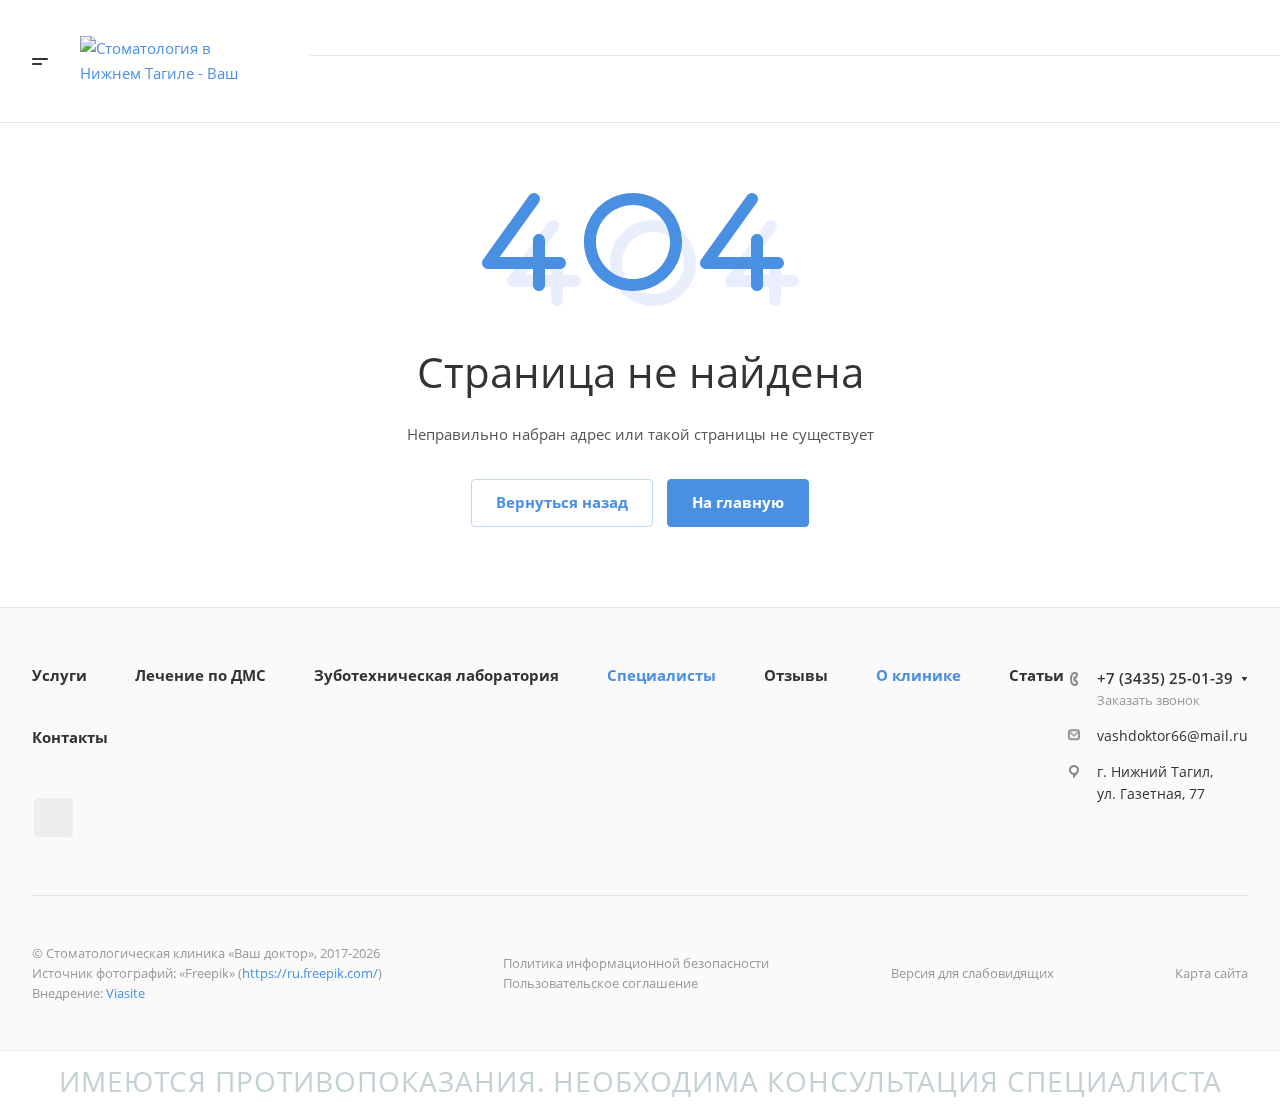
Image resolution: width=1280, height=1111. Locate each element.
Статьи (1036, 675)
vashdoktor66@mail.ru (1172, 735)
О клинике (918, 675)
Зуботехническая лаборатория (436, 675)
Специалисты (661, 675)
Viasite (125, 993)
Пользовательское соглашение (600, 983)
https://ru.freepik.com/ (310, 973)
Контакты (70, 737)
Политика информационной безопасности (636, 963)
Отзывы (796, 675)
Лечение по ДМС (200, 675)
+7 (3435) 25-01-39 (1165, 27)
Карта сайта (1211, 973)
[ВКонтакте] (53, 817)
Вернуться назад (562, 502)
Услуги (59, 675)
